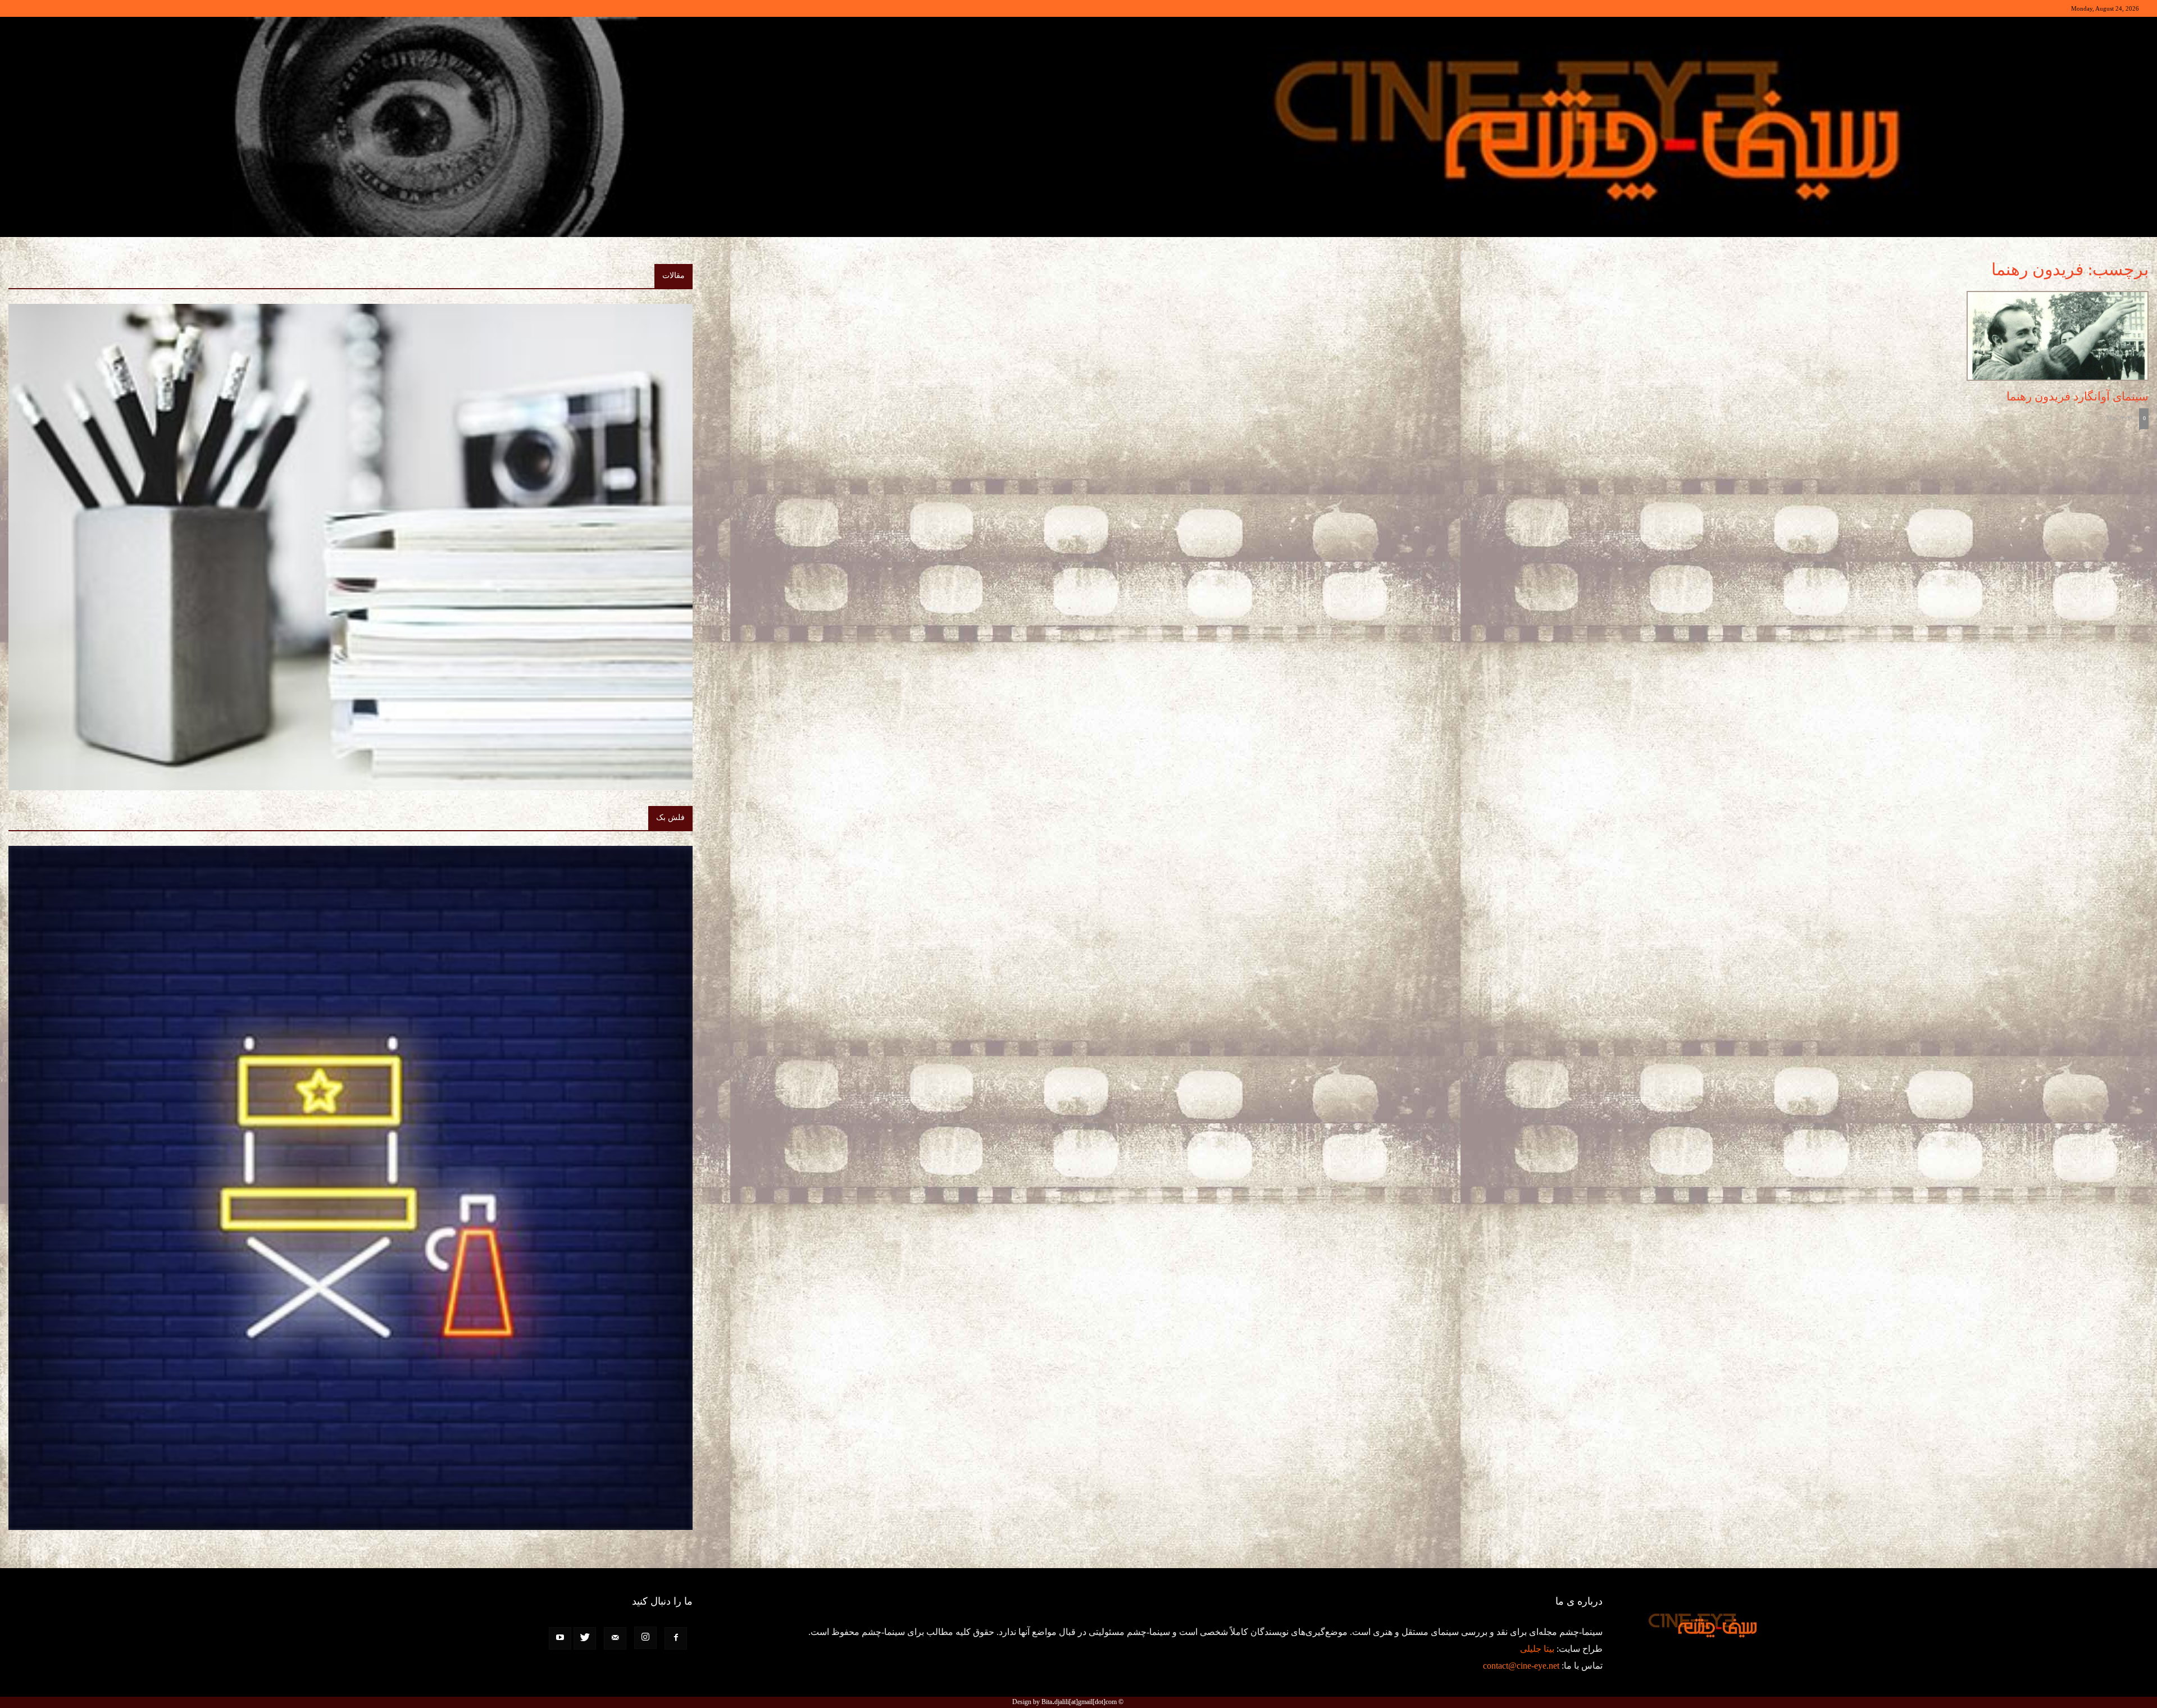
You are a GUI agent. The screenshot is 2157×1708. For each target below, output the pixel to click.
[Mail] (615, 1638)
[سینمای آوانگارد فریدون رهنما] (1802, 336)
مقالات (674, 275)
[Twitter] (585, 1638)
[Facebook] (676, 1638)
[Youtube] (560, 1638)
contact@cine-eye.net (1521, 1666)
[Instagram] (645, 1638)
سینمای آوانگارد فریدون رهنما (2078, 397)
